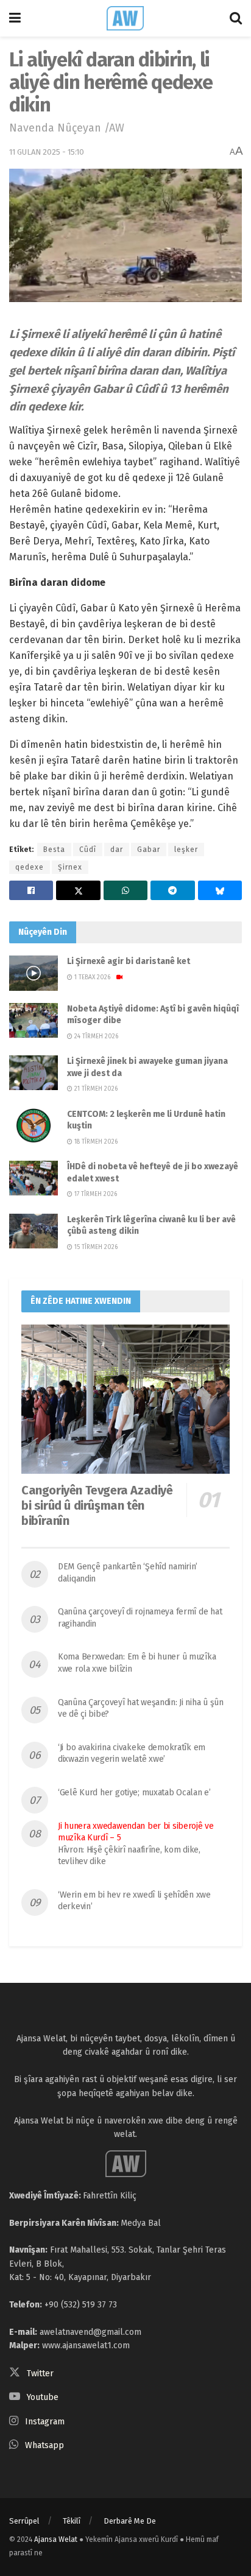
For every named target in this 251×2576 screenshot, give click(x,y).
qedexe (30, 867)
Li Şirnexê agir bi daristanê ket (129, 961)
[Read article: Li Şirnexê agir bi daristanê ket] (34, 973)
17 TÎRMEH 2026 (95, 1194)
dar (117, 850)
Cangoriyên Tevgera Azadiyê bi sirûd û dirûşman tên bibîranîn (97, 1505)
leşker (186, 850)
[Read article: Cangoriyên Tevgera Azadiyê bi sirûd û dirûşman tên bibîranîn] (125, 1399)
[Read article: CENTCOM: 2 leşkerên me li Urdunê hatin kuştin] (34, 1126)
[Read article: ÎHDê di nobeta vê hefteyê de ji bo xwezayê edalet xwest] (34, 1178)
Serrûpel (24, 2521)
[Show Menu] (15, 18)
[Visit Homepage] (125, 18)
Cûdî (88, 850)
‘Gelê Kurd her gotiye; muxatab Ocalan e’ (134, 1793)
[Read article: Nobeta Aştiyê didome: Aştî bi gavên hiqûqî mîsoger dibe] (34, 1020)
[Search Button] (236, 18)
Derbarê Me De (130, 2521)
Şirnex (70, 867)
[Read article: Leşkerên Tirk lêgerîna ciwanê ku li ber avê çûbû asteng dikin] (34, 1231)
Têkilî (72, 2521)
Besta (54, 850)
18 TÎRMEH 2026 (95, 1142)
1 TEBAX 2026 (91, 977)
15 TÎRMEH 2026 (95, 1247)
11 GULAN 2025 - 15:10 (47, 152)
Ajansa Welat (56, 2539)
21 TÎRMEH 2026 (95, 1089)
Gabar (149, 850)
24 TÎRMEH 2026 (95, 1036)
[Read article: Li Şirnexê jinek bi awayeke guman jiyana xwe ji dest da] (34, 1073)
